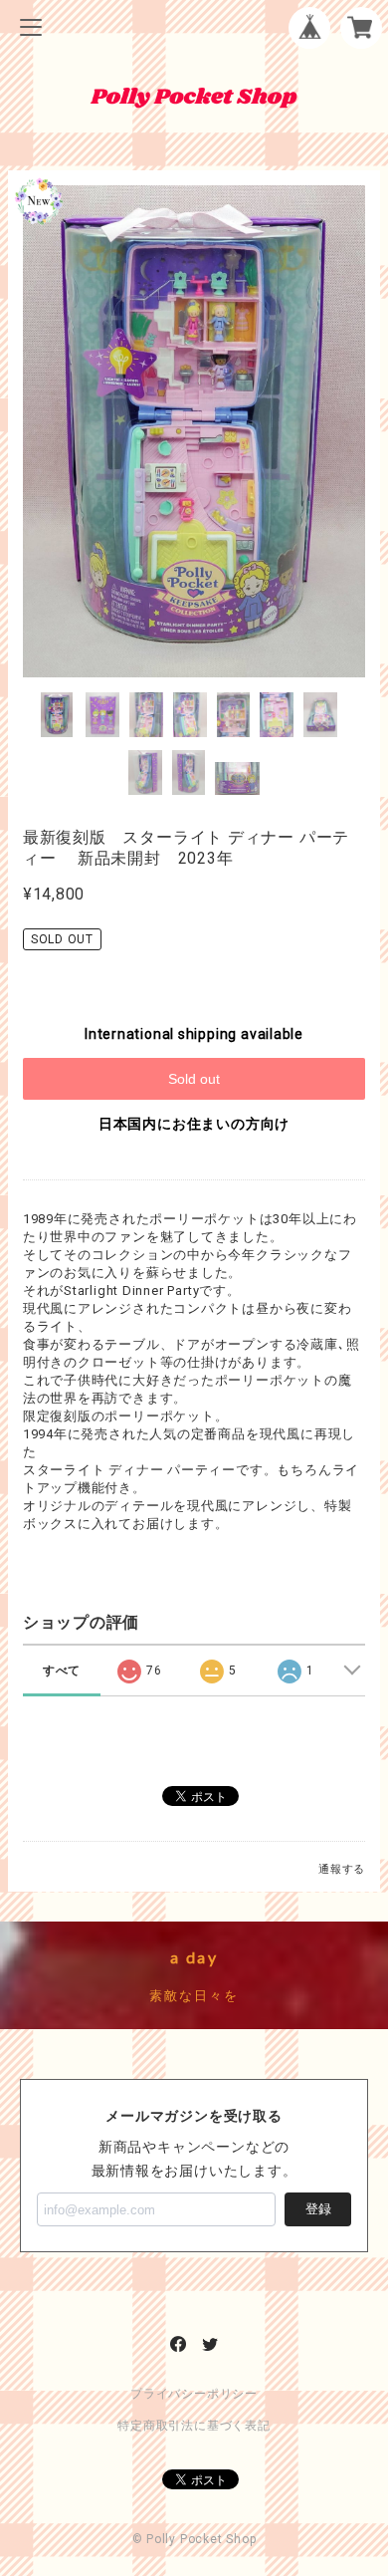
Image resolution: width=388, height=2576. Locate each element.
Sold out (194, 1079)
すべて (62, 1671)
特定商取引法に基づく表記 (194, 2426)
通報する (342, 1869)
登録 (318, 2209)
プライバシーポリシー (194, 2394)
